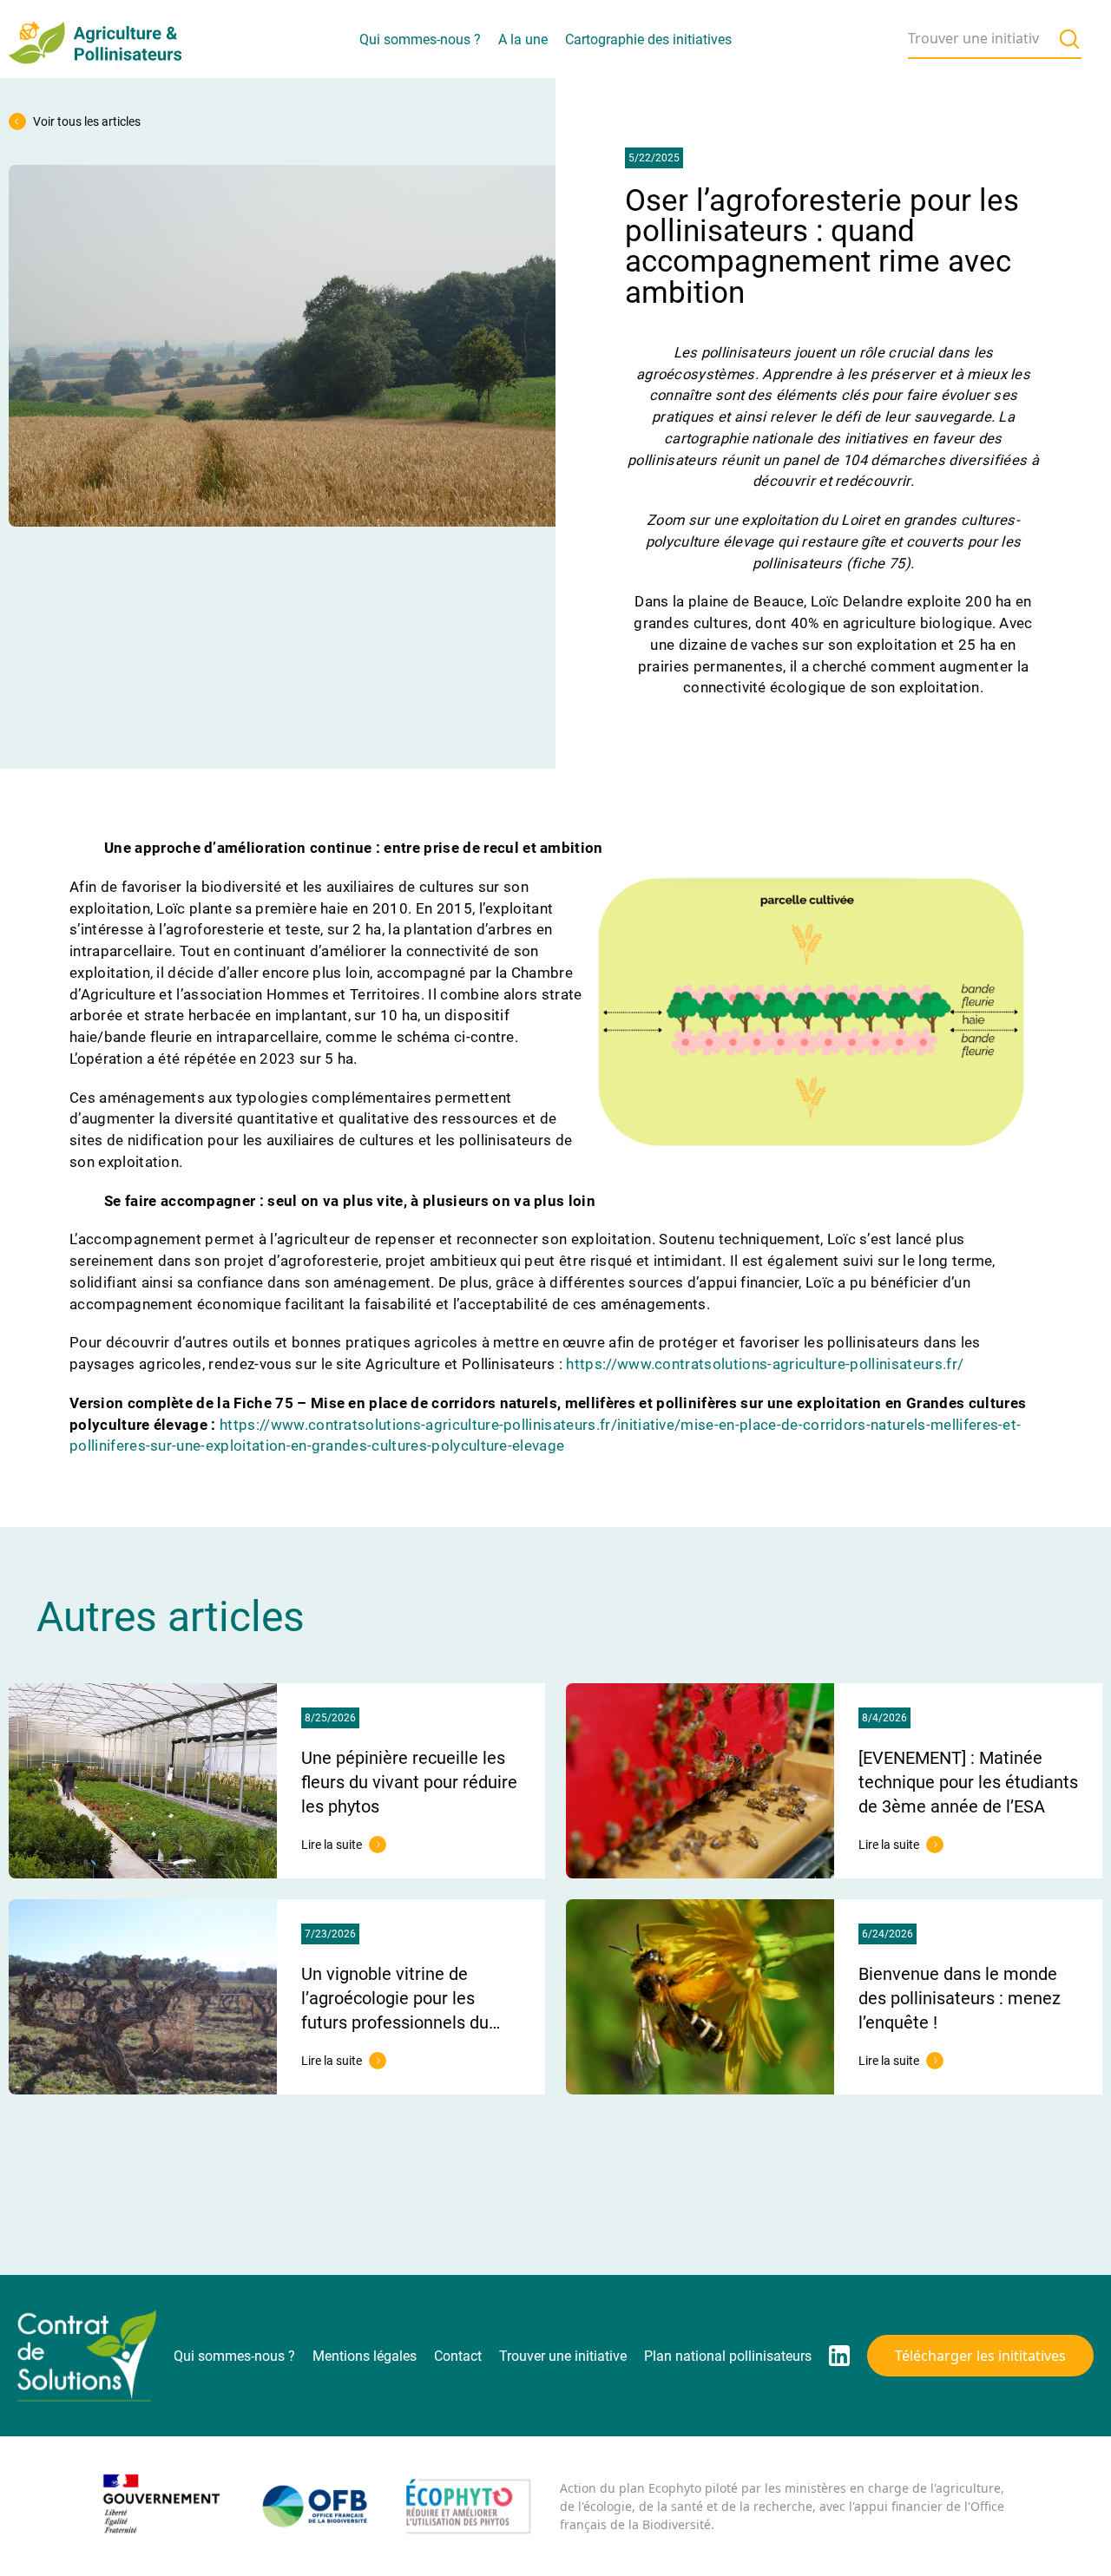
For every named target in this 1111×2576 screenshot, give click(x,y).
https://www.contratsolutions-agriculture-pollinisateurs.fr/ (765, 1364)
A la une (523, 39)
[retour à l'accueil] (95, 39)
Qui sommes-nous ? (420, 39)
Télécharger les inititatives (980, 2356)
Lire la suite (344, 1845)
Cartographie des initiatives (648, 39)
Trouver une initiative (563, 2356)
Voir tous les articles (87, 121)
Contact (458, 2356)
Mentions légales (365, 2356)
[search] (1069, 39)
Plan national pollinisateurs (728, 2356)
